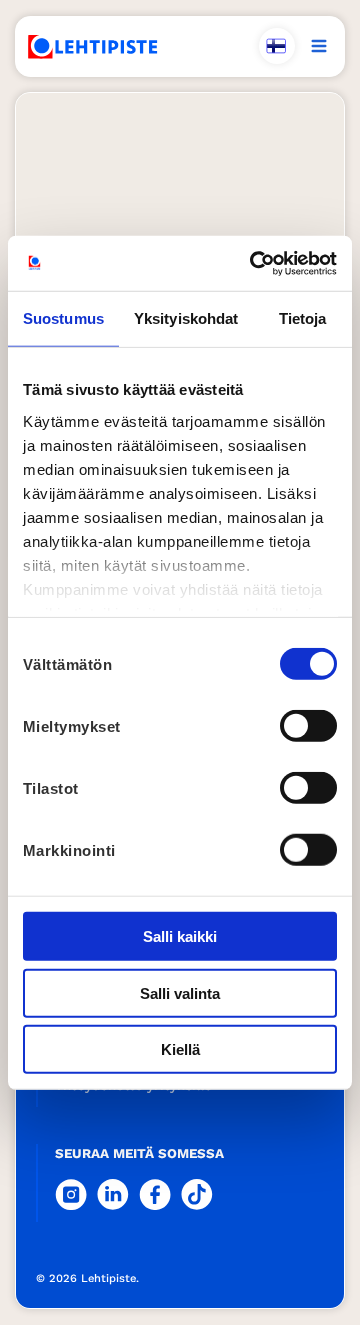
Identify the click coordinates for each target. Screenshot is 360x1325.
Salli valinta (180, 992)
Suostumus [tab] (63, 318)
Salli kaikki (180, 936)
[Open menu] (319, 46)
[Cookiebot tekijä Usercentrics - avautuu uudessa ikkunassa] (254, 263)
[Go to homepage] (93, 47)
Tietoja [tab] (303, 318)
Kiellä (180, 1049)
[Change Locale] (277, 46)
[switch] (308, 726)
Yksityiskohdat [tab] (186, 318)
